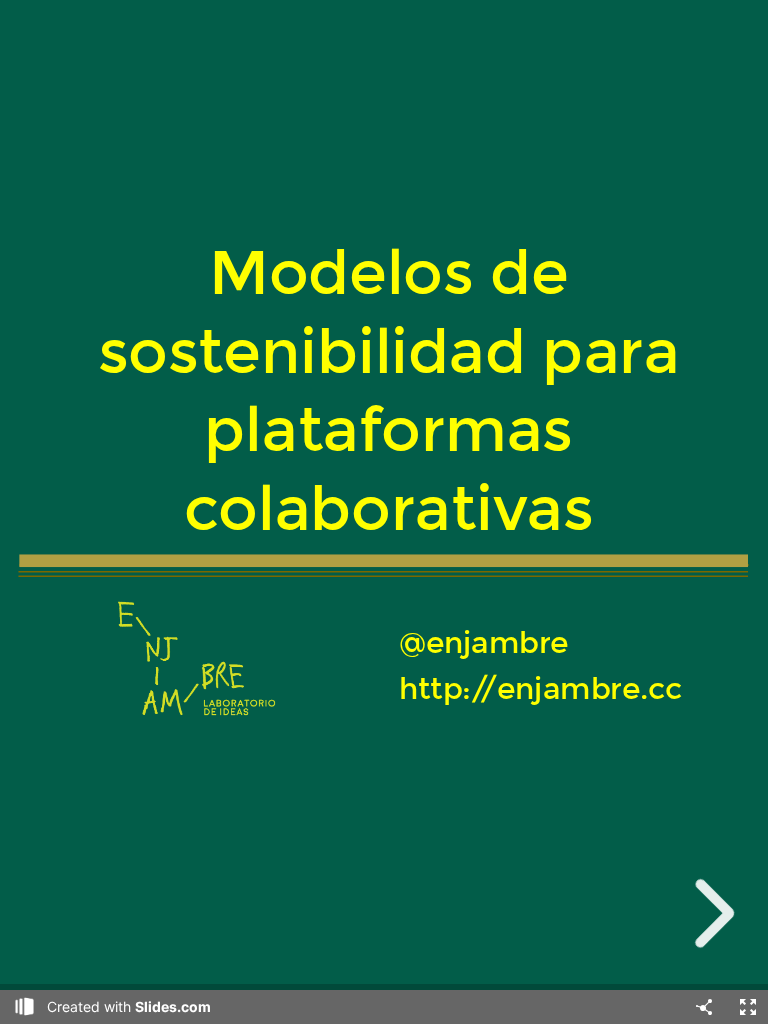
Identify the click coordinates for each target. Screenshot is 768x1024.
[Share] (704, 1007)
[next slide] (708, 913)
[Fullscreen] (748, 1007)
